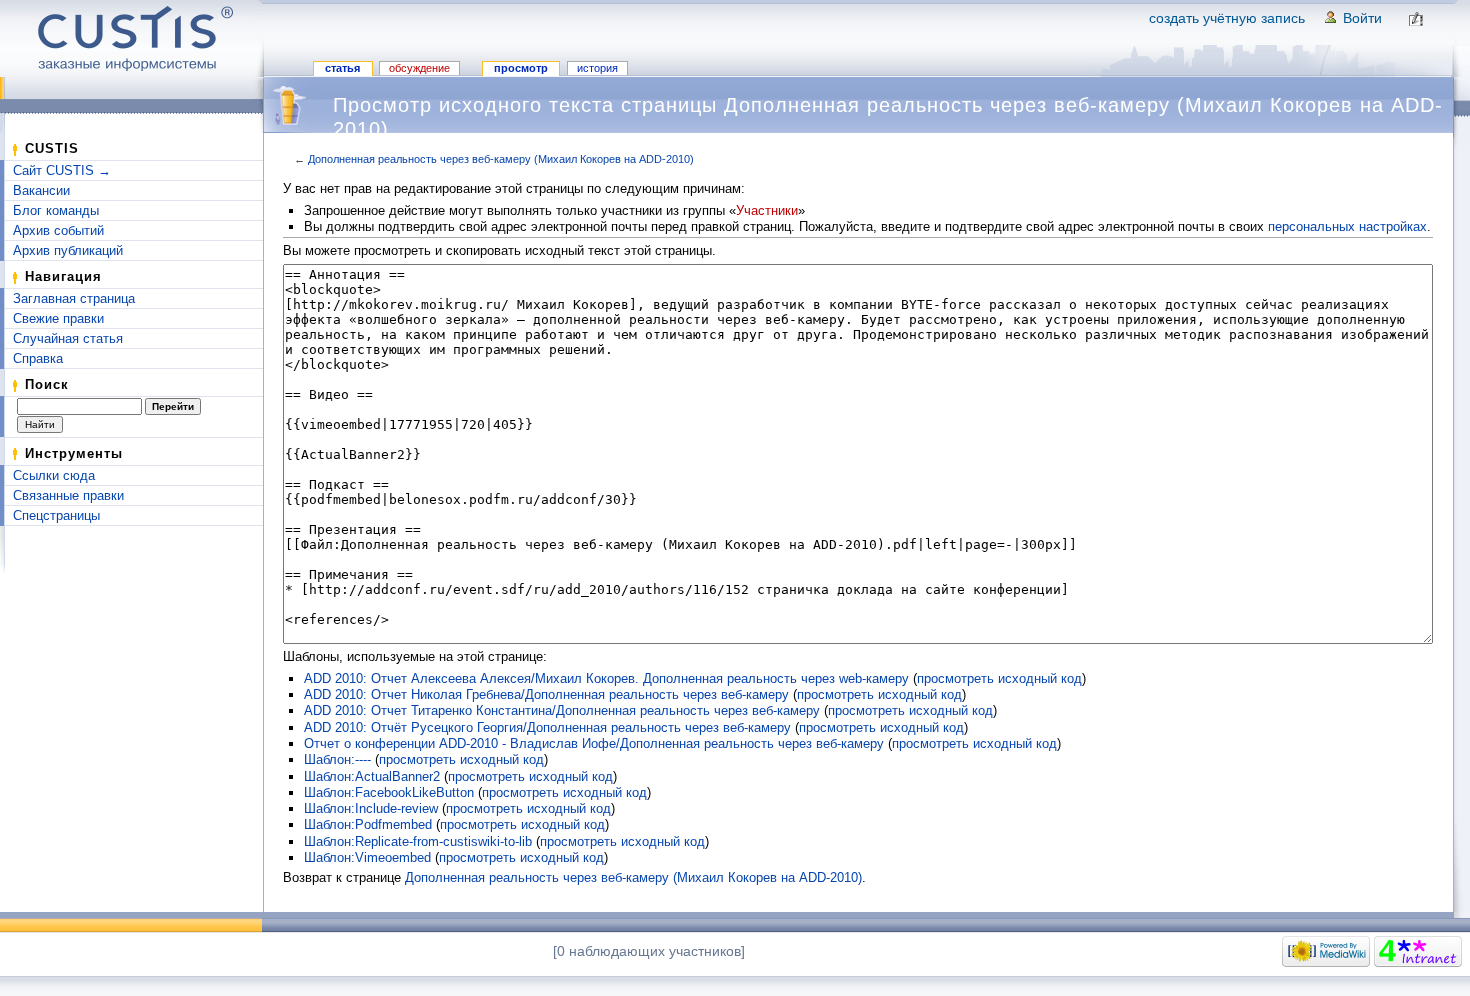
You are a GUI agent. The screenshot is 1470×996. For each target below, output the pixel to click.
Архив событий (58, 230)
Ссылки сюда (54, 475)
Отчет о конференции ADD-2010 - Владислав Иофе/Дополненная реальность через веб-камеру (594, 743)
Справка (38, 358)
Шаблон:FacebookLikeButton (389, 792)
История (597, 68)
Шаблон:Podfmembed (368, 824)
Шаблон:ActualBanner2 (372, 776)
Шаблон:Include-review (371, 808)
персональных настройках (1347, 226)
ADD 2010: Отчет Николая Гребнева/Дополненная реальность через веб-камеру (546, 694)
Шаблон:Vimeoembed (367, 857)
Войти (1362, 18)
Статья (342, 68)
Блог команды (56, 210)
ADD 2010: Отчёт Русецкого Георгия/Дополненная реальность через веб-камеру (547, 727)
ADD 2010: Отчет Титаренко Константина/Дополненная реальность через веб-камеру (562, 710)
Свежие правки (58, 318)
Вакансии (41, 190)
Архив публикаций (68, 250)
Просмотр (521, 68)
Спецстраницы (56, 515)
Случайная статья (68, 338)
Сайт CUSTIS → (62, 170)
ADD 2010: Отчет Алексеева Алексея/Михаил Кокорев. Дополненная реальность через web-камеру (606, 678)
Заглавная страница (74, 298)
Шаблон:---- (337, 759)
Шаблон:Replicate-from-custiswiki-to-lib (418, 841)
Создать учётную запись (1227, 18)
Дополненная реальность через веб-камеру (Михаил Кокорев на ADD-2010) (501, 159)
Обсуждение (419, 68)
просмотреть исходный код (999, 678)
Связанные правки (68, 495)
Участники (767, 210)
